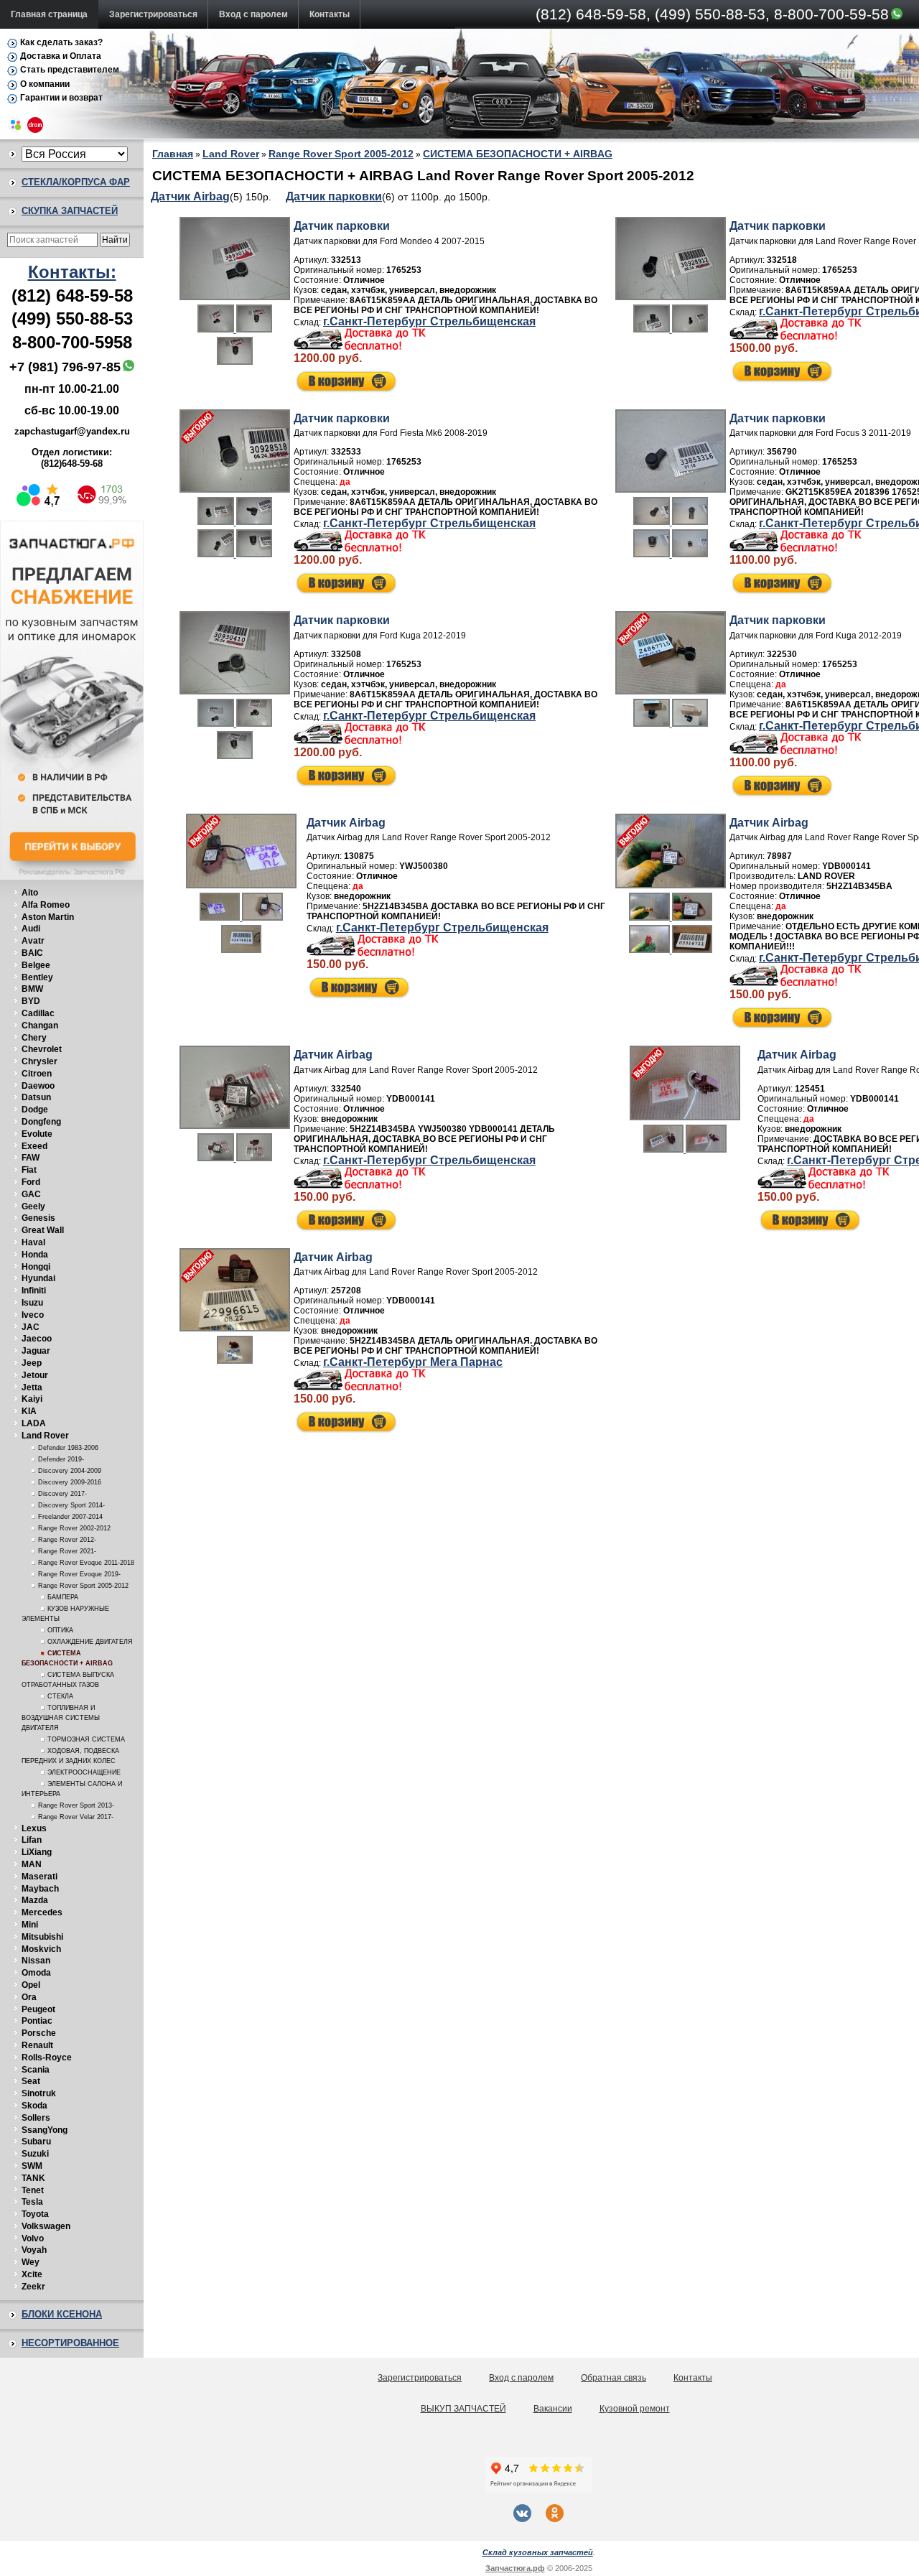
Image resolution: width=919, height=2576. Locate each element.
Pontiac (37, 2021)
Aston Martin (48, 917)
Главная (173, 154)
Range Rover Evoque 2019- (79, 1574)
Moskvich (41, 1949)
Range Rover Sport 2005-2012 (83, 1586)
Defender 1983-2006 (68, 1448)
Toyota (35, 2214)
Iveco (33, 1315)
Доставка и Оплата (61, 56)
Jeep (32, 1363)
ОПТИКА (60, 1630)
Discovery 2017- (62, 1494)
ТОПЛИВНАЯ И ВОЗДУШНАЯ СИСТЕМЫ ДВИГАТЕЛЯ (61, 1718)
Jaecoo (37, 1339)
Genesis (38, 1218)
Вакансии (553, 2409)
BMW (32, 989)
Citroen (37, 1074)
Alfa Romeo (46, 905)
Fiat (29, 1170)
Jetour (35, 1375)
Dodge (35, 1110)
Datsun (36, 1097)
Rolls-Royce (47, 2057)
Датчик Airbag (190, 196)
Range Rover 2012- (67, 1540)
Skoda (34, 2106)
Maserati (39, 1877)
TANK (33, 2178)
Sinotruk (39, 2093)
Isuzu (32, 1303)
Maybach (40, 1889)
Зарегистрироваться (153, 14)
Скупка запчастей (70, 211)
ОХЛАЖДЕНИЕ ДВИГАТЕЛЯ (90, 1642)
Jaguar (36, 1351)
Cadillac (38, 1013)
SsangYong (45, 2130)
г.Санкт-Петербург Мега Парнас (413, 1362)
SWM (32, 2166)
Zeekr (33, 2287)
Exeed (34, 1146)
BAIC (32, 953)
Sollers (36, 2118)
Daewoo (38, 1086)
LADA (34, 1423)
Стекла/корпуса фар (76, 182)
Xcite (32, 2274)
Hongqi (36, 1267)
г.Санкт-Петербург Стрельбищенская (429, 321)
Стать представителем (70, 70)
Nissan (36, 1961)
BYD (31, 1001)
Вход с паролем (253, 14)
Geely (33, 1206)
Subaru (36, 2142)
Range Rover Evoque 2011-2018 (86, 1563)
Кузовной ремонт (635, 2409)
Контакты (330, 14)
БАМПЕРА (63, 1597)
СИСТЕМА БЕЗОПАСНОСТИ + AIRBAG (518, 154)
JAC (31, 1327)
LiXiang (37, 1852)
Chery (34, 1038)
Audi (31, 929)
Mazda (35, 1900)
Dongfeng (41, 1122)
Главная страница (49, 14)
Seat (31, 2081)
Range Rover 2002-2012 (74, 1528)
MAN (32, 1864)
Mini (30, 1925)
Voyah (34, 2250)
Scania (36, 2070)
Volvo (33, 2238)
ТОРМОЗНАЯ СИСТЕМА (86, 1739)
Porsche (39, 2033)
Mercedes (42, 1912)
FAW (31, 1158)
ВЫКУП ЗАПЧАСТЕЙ (463, 2409)
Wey (31, 2262)
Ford (31, 1182)
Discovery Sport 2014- (71, 1505)
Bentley (37, 977)
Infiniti (34, 1291)
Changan (40, 1026)
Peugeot (38, 2009)
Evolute (37, 1134)
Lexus (34, 1828)
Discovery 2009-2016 (70, 1482)
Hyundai (38, 1278)
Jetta (32, 1387)
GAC (31, 1194)
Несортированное (70, 2343)
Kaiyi (32, 1399)
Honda (35, 1255)
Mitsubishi (42, 1937)
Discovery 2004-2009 (70, 1471)
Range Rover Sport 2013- (76, 1805)
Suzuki (35, 2154)
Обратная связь (614, 2378)
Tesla (32, 2202)
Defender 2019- (61, 1459)
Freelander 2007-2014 (70, 1517)
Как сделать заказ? (61, 42)
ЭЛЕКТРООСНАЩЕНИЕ (84, 1772)
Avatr (33, 941)
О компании (45, 84)
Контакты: (72, 272)
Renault (37, 2045)
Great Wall (43, 1230)
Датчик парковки (334, 196)
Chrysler (39, 1061)
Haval (33, 1242)
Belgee (36, 965)
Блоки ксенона (62, 2314)
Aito (30, 893)
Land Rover (45, 1436)
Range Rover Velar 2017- (76, 1817)
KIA (29, 1411)
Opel (31, 1985)
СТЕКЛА (60, 1696)
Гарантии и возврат (61, 98)
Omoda (36, 1973)
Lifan (32, 1840)
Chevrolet (42, 1049)
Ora (29, 1997)
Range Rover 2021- (67, 1551)
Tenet (33, 2190)
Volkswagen (46, 2226)
